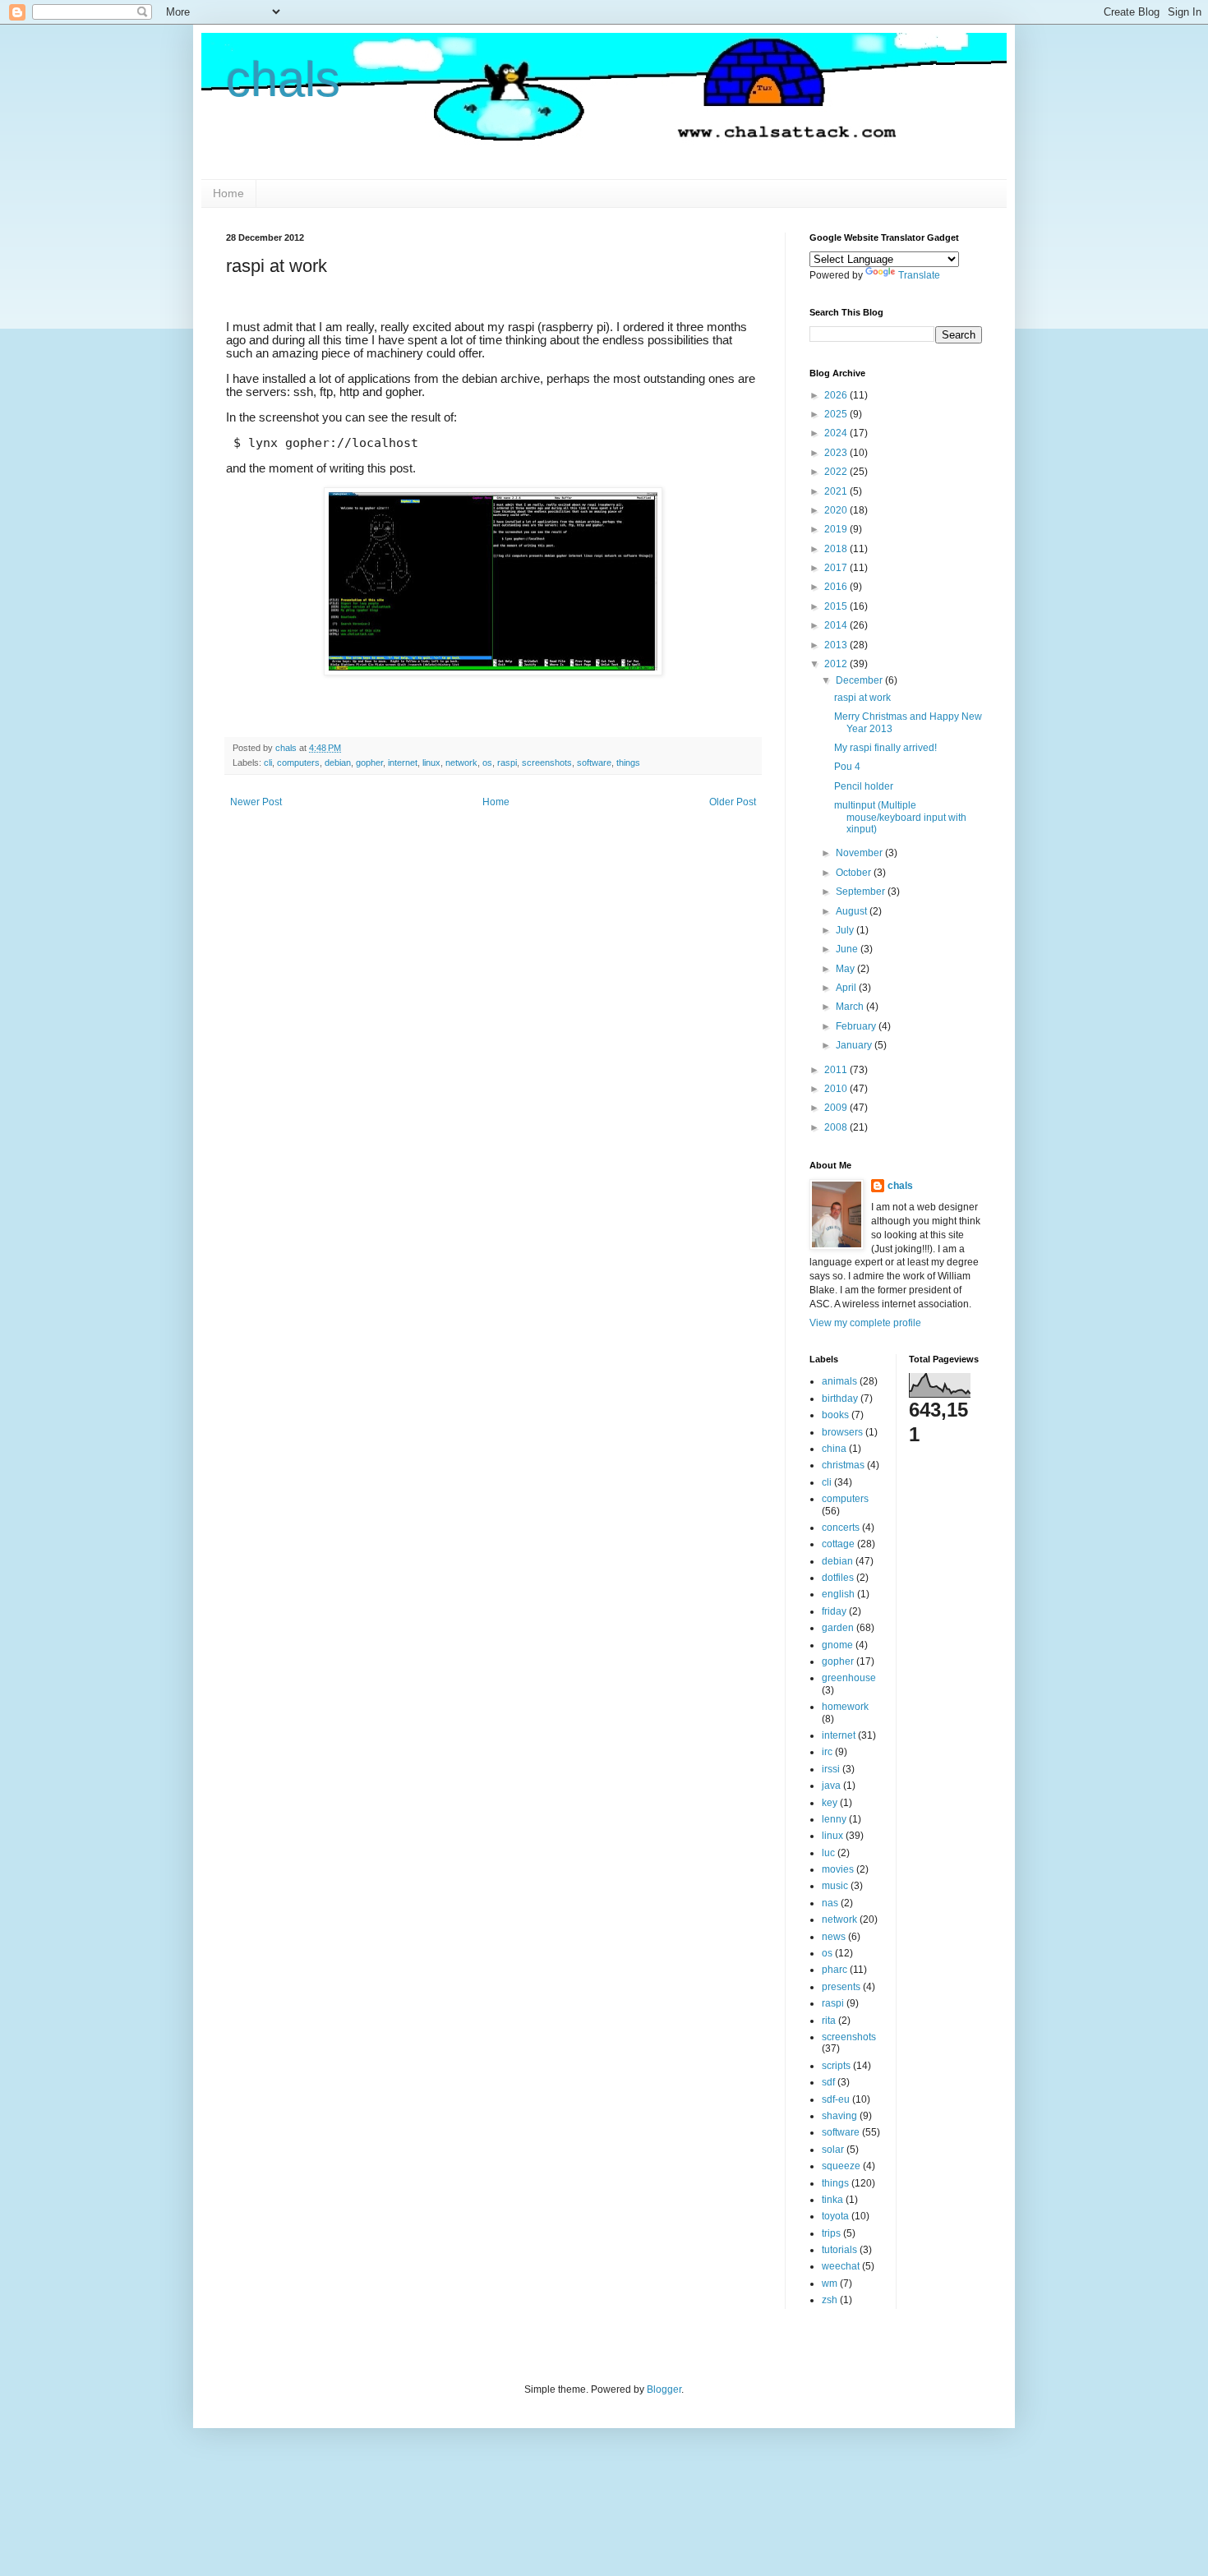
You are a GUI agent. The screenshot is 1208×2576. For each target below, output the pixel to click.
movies (838, 1869)
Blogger (664, 2389)
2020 (837, 510)
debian (338, 763)
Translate (919, 275)
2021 (837, 491)
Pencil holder (864, 786)
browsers (842, 1432)
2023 (837, 453)
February (857, 1026)
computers (298, 763)
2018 (837, 549)
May (846, 969)
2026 (837, 395)
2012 (837, 664)
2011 (837, 1070)
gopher (369, 763)
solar (833, 2150)
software (594, 763)
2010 (837, 1089)
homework (845, 1707)
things (628, 763)
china (834, 1449)
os (487, 763)
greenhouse (849, 1678)
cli (268, 763)
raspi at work (862, 698)
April (847, 988)
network (461, 763)
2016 (837, 587)
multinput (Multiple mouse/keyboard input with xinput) (900, 817)
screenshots (547, 763)
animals (839, 1381)
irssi (831, 1769)
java (831, 1786)
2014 (837, 625)
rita (829, 2021)
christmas (843, 1465)
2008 (837, 1127)
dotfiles (838, 1578)
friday (834, 1611)
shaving (839, 2116)
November (860, 853)
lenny (834, 1819)
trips (831, 2233)
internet (403, 763)
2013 (837, 645)
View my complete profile (865, 1323)
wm (830, 2283)
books (835, 1415)
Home (228, 193)
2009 (837, 1108)
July (846, 930)
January (855, 1045)
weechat (841, 2266)
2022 (837, 472)
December (860, 680)
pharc (835, 1970)
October (855, 873)
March (851, 1007)
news (834, 1937)
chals (283, 79)
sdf (828, 2082)
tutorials (839, 2250)
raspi (507, 763)
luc (828, 1853)
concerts (841, 1528)
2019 (837, 529)
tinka (832, 2200)
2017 (837, 568)
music (835, 1886)
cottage (838, 1544)
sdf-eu (836, 2099)
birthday (840, 1399)
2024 (837, 433)
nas (830, 1903)
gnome (837, 1645)
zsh (830, 2300)
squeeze (841, 2166)
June (848, 949)
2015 (837, 606)
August (853, 911)
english (838, 1594)
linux (431, 763)
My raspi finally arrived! (885, 748)
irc (827, 1752)
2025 (837, 414)
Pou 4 (847, 767)
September (862, 892)
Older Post (733, 802)
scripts (836, 2066)
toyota (835, 2216)
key (830, 1803)
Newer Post (256, 802)
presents (841, 1987)
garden (838, 1628)
